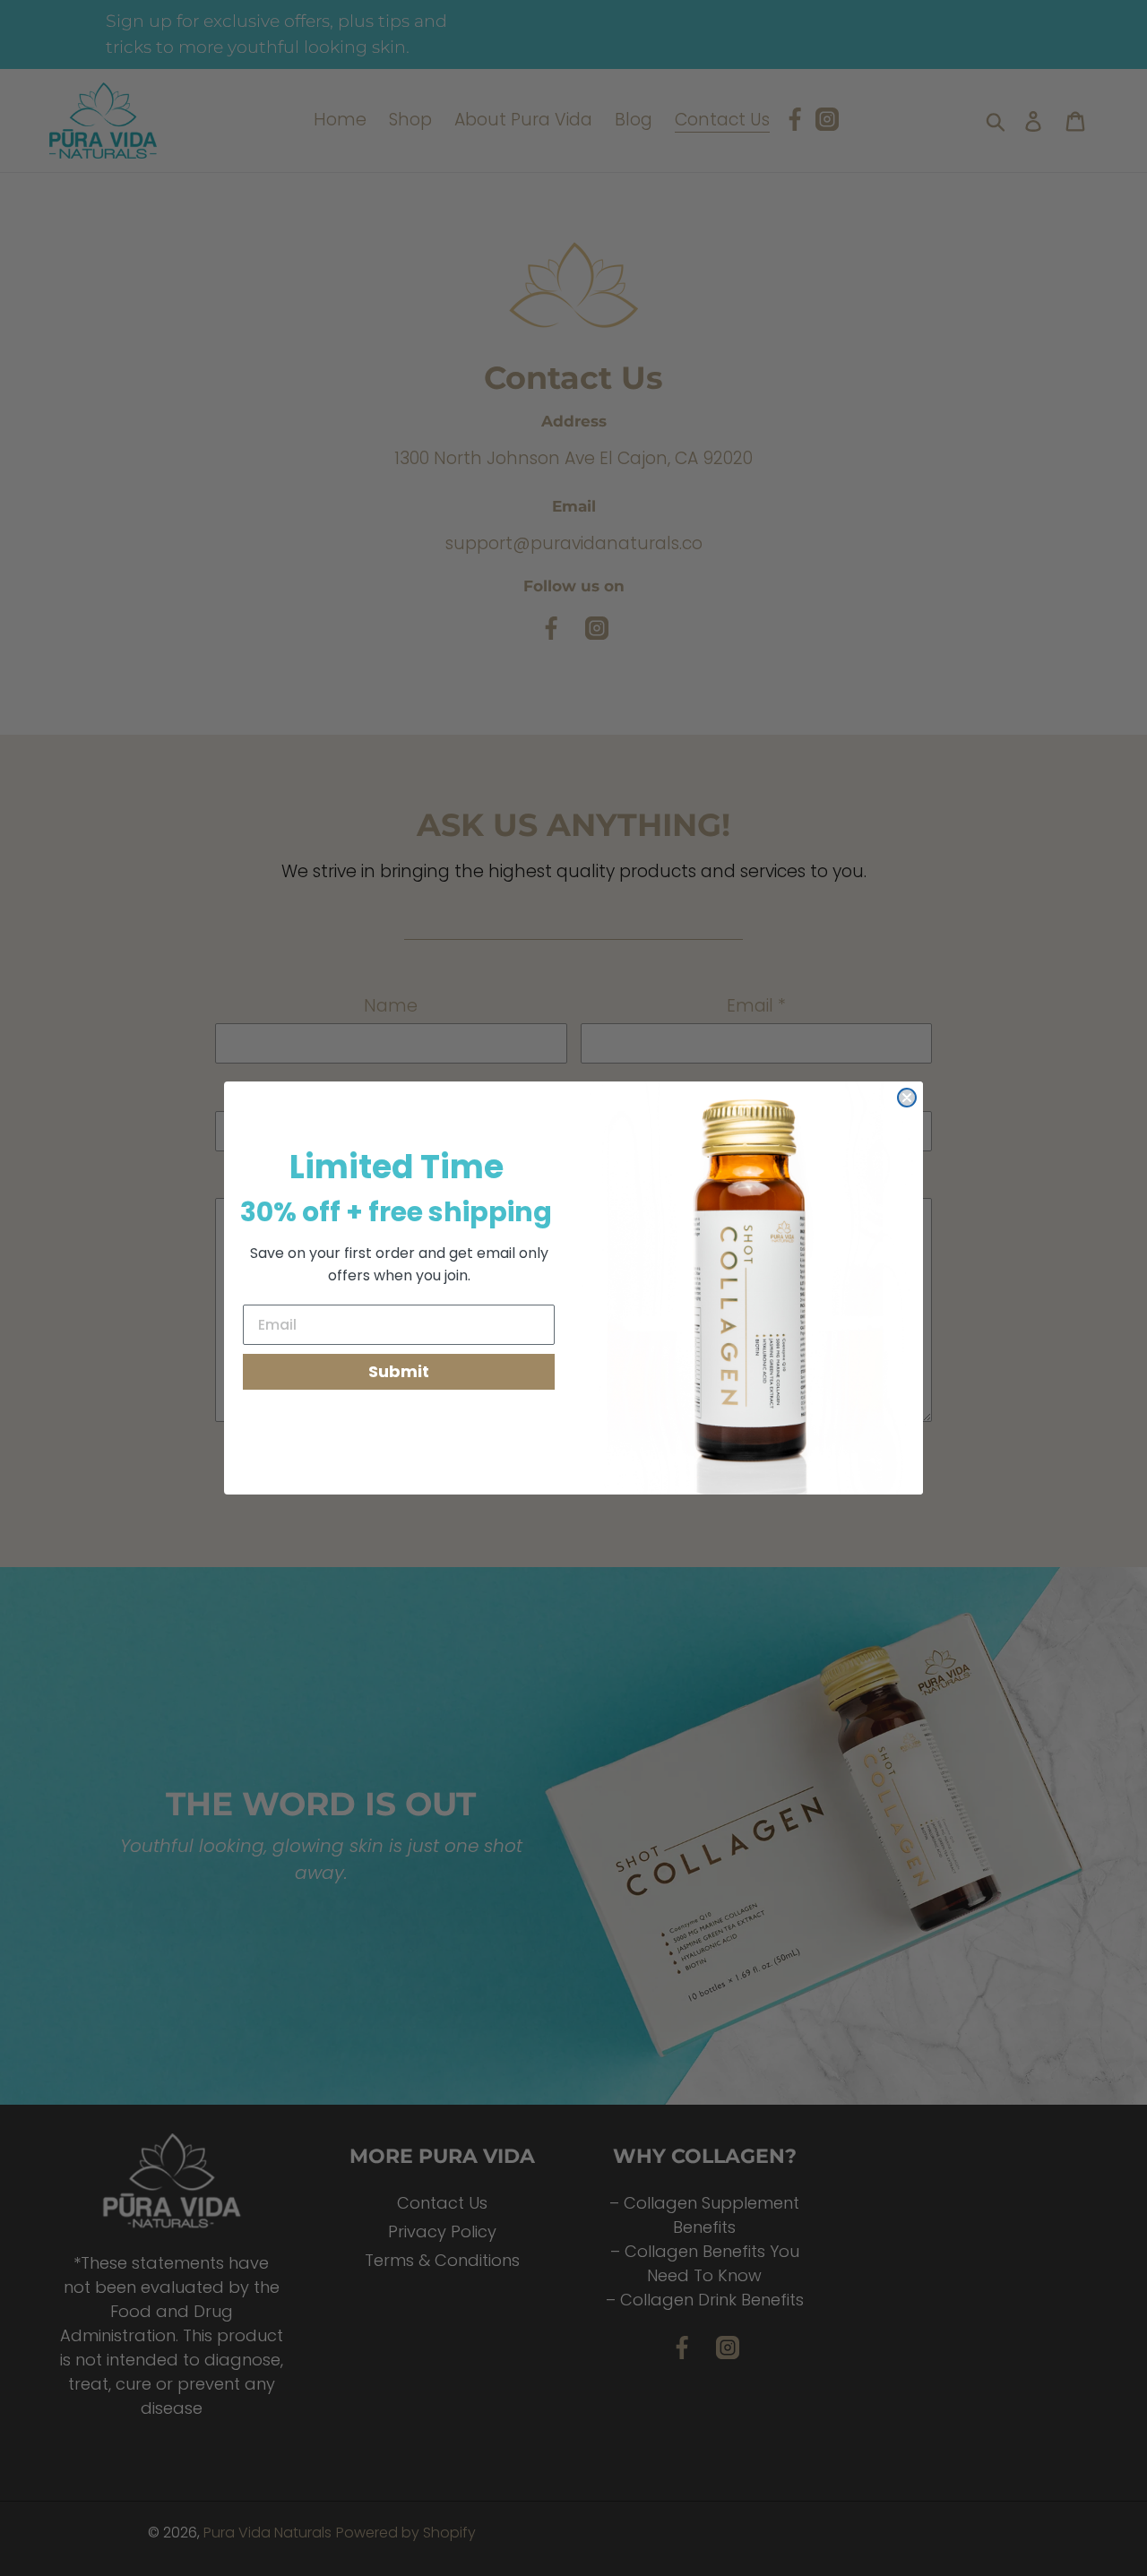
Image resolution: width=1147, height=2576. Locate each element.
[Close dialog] (907, 1098)
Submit (399, 1371)
